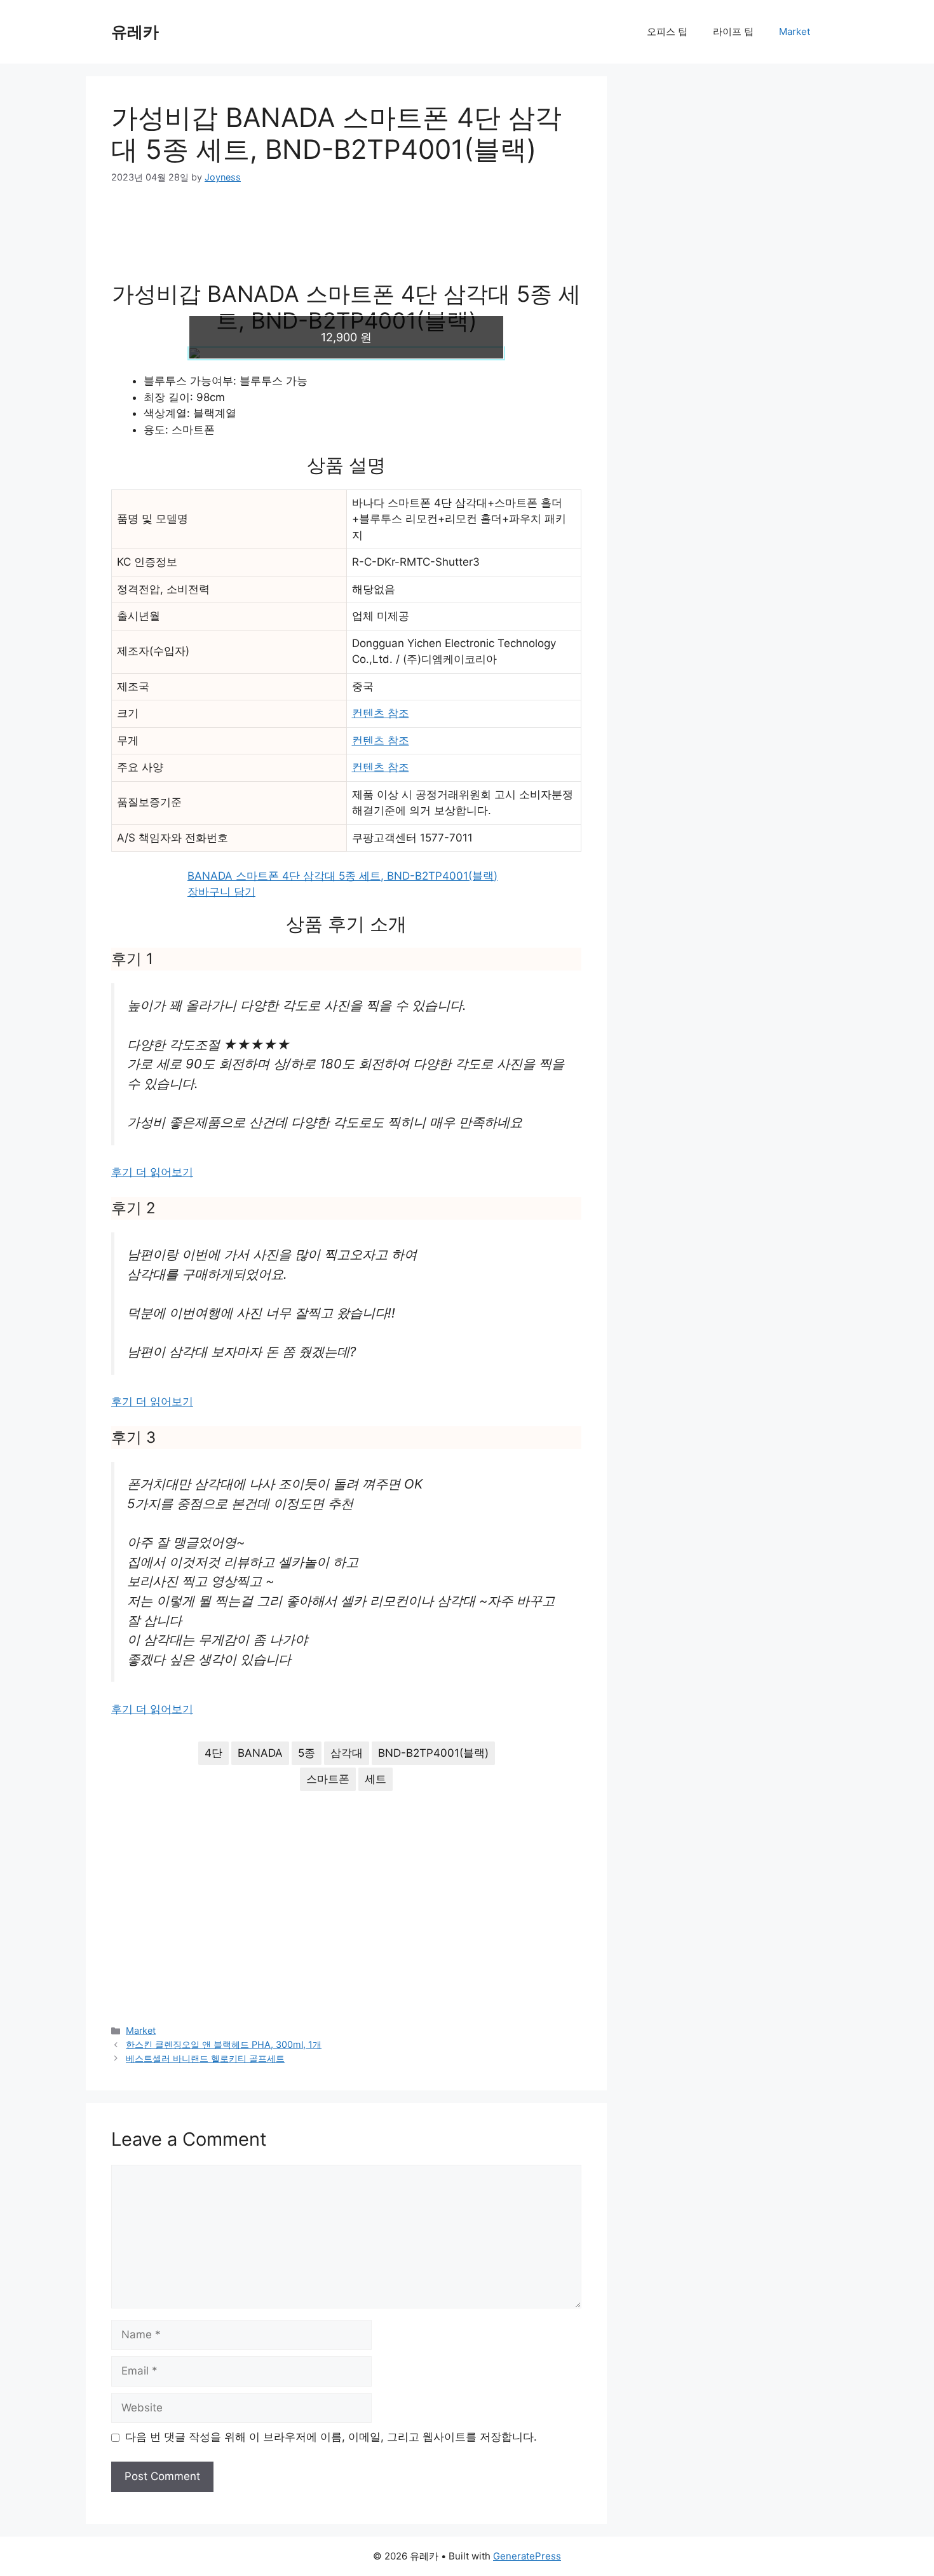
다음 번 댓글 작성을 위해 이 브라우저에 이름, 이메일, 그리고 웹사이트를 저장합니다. (331, 2437)
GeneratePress (527, 2556)
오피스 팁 (667, 31)
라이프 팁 (733, 31)
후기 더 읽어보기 (152, 1172)
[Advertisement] (346, 241)
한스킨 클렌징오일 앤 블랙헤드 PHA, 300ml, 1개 (224, 2044)
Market (795, 31)
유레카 (135, 32)
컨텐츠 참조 (381, 713)
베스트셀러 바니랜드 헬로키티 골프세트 (205, 2058)
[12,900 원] (346, 353)
